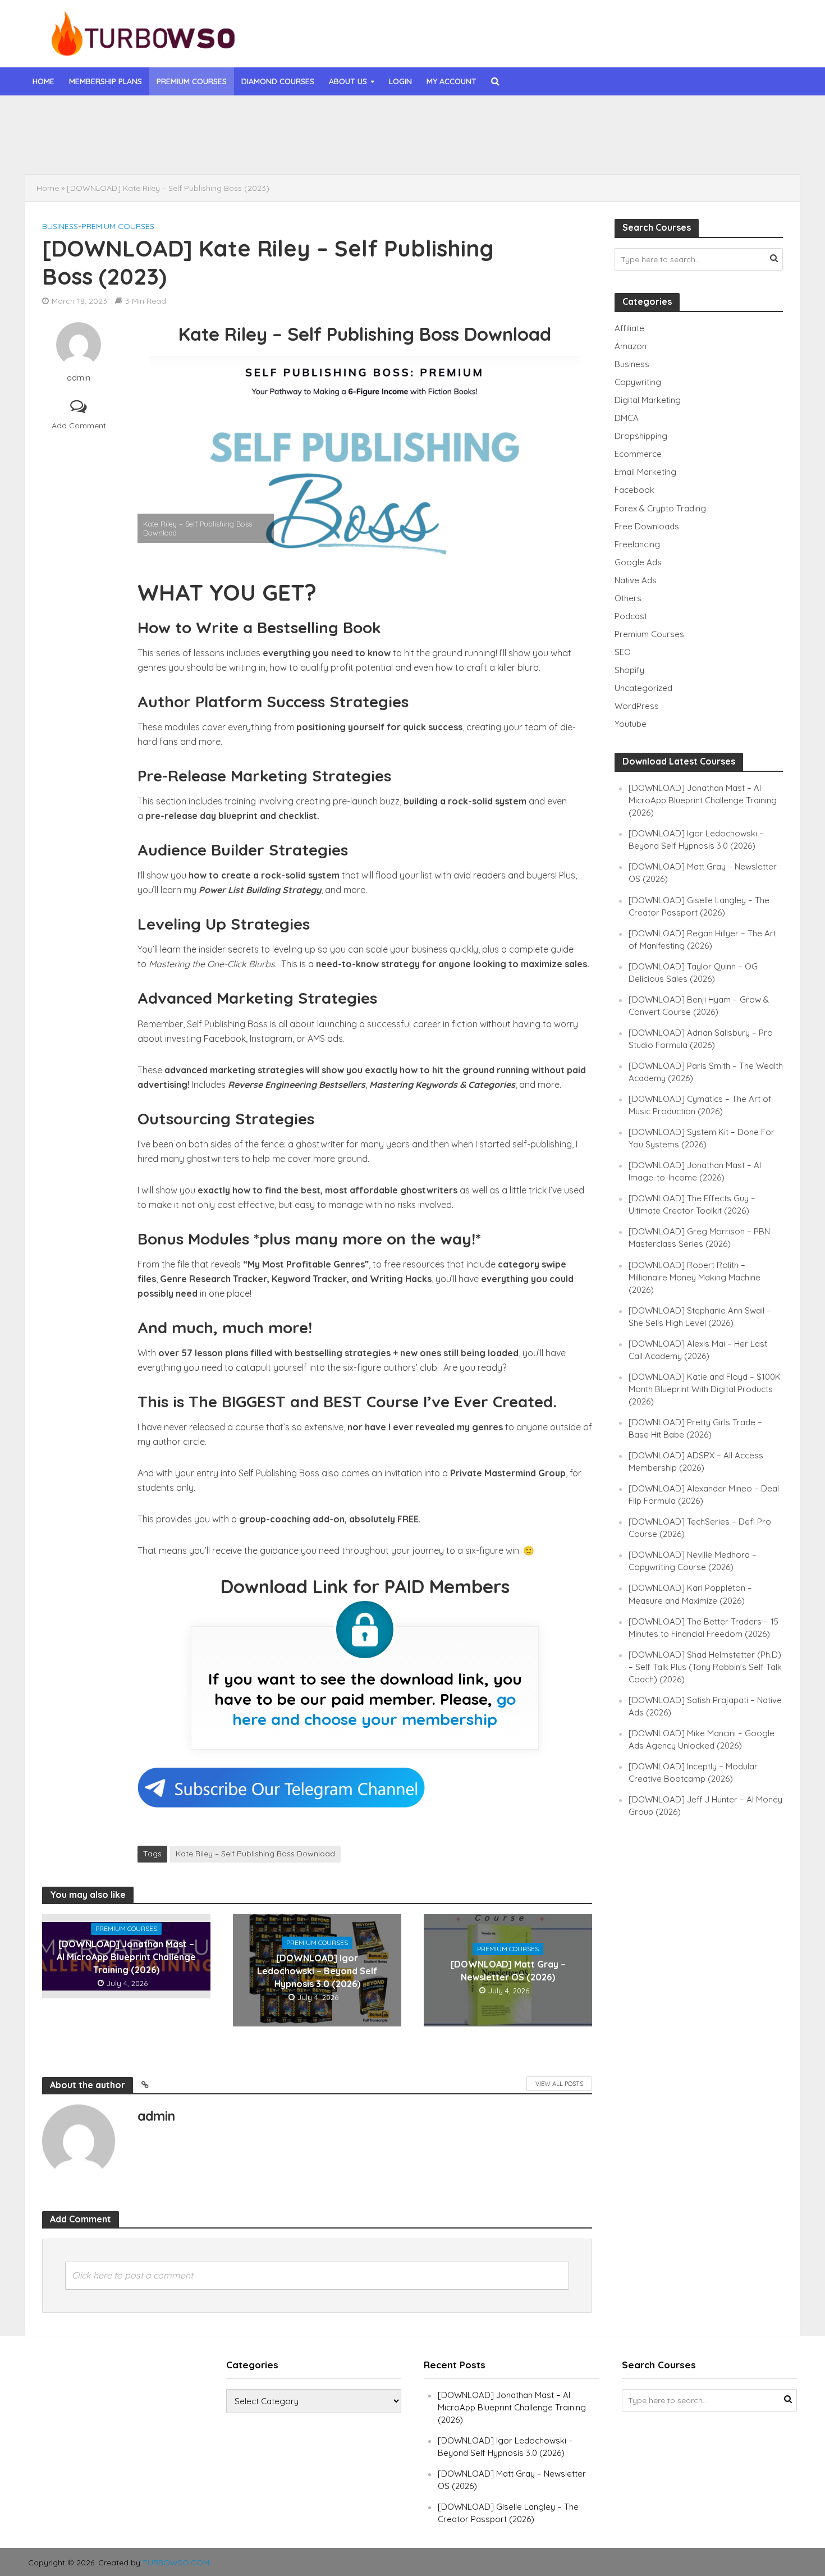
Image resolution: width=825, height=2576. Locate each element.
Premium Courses (192, 81)
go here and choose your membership (374, 1709)
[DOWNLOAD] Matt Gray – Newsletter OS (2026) (508, 1971)
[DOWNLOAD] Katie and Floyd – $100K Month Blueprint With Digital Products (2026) (705, 1389)
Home (43, 81)
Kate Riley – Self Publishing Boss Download (255, 1854)
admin (79, 378)
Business (60, 226)
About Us (348, 81)
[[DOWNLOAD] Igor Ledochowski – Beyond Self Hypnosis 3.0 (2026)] (109, 145)
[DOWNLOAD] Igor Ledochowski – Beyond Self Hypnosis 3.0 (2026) (314, 145)
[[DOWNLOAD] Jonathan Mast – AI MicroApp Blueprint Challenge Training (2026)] (109, 120)
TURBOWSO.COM (176, 2563)
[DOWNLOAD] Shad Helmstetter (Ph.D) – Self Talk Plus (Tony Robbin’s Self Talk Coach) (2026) (705, 1667)
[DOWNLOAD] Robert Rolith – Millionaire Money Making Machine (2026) (695, 1277)
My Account (452, 81)
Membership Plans (106, 81)
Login (400, 81)
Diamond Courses (278, 81)
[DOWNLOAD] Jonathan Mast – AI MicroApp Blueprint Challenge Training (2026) (336, 120)
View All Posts (559, 2084)
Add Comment (79, 425)
